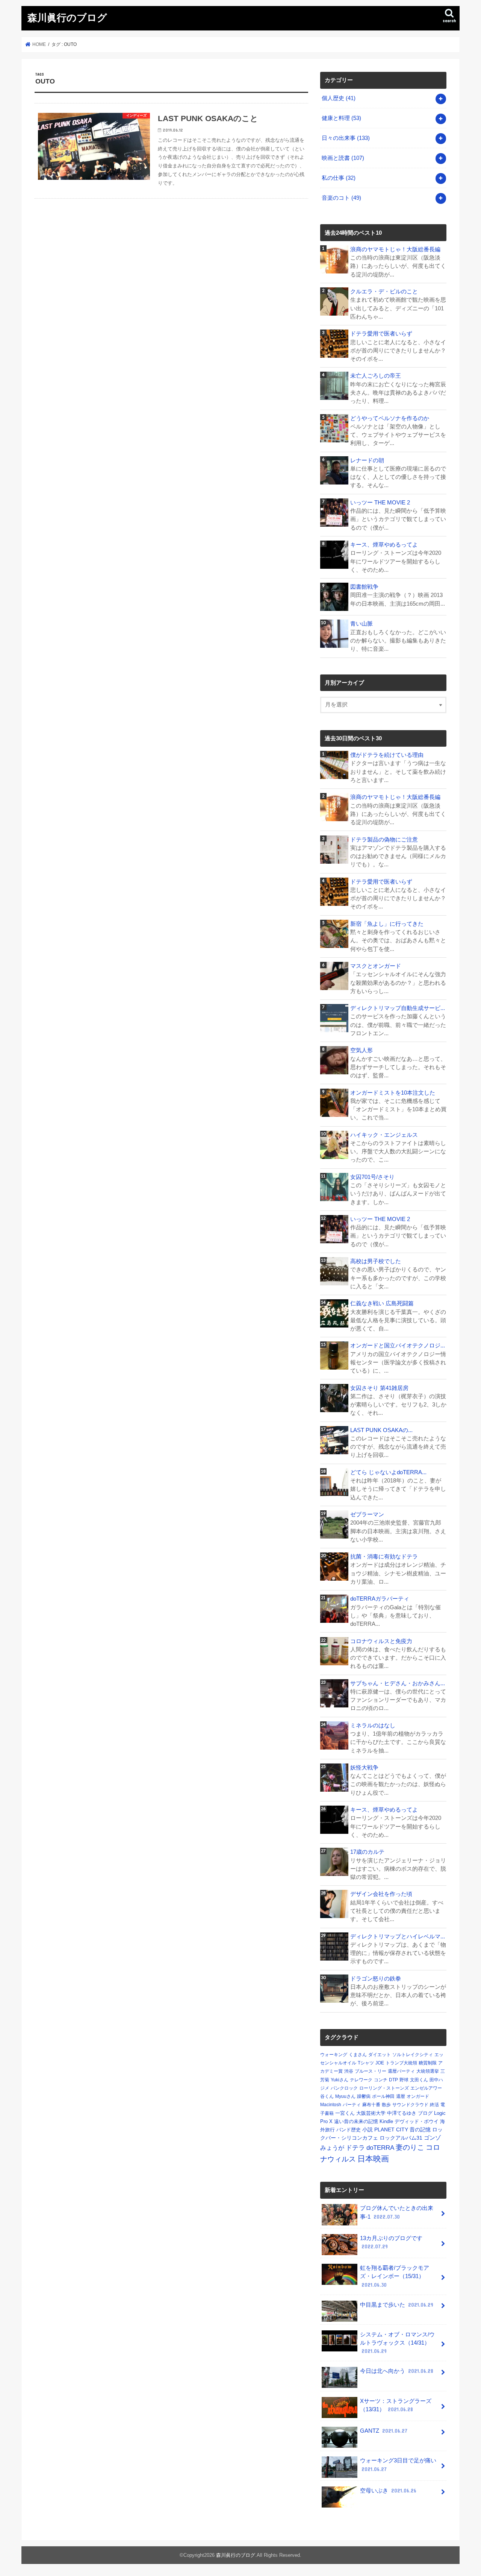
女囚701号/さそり (372, 1177)
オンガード (418, 2096)
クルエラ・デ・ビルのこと (384, 292)
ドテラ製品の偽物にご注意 (384, 840)
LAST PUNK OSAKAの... (381, 1430)
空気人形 (362, 1050)
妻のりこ (410, 2147)
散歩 (386, 2105)
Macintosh (331, 2105)
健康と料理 (341, 118)
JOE (380, 2063)
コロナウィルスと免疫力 (381, 1641)
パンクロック (344, 2088)
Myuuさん (345, 2096)
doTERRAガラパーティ (380, 1599)
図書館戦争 (364, 587)
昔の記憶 (420, 2129)
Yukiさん (340, 2080)
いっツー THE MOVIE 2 (380, 503)
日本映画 (373, 2159)
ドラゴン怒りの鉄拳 (376, 1979)
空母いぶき (388, 2491)
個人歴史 (339, 98)
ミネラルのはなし (373, 1725)
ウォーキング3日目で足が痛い (398, 2465)
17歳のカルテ (367, 1852)
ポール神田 (383, 2096)
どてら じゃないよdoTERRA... (388, 1472)
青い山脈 (362, 624)
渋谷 (349, 2071)
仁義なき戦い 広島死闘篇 (382, 1303)
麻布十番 (371, 2105)
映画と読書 (343, 158)
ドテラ (355, 2148)
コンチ (381, 2080)
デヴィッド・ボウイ (417, 2121)
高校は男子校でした (376, 1261)
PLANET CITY (391, 2129)
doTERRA (380, 2148)
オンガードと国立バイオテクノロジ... (398, 1346)
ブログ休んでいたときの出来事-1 (397, 2212)
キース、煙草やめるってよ (384, 545)
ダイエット (380, 2055)
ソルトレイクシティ (413, 2055)
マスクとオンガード (376, 966)
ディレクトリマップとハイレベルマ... (398, 1937)
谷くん (327, 2096)
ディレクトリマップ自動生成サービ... (398, 1008)
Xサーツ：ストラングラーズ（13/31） (396, 2405)
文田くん (419, 2080)
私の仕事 (339, 178)
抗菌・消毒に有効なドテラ (384, 1557)
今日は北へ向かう (397, 2371)
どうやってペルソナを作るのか (390, 418)
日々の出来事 (346, 138)
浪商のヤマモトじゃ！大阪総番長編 (395, 249)
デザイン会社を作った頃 (381, 1894)
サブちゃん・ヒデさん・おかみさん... (398, 1683)
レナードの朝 (367, 460)
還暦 (401, 2096)
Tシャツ (366, 2063)
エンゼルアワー (426, 2088)
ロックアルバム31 (401, 2138)
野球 (404, 2080)
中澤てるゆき (402, 2113)
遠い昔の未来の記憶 (356, 2121)
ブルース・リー (371, 2071)
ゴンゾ (432, 2138)
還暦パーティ (401, 2071)
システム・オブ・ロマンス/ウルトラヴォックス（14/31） (397, 2343)
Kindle (386, 2121)
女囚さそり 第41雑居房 (379, 1388)
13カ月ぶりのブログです (391, 2242)
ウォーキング (334, 2055)
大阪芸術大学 (371, 2113)
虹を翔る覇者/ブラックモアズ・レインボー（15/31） (395, 2276)
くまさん (358, 2055)
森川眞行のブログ (67, 17)
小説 (368, 2129)
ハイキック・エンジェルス (384, 1135)
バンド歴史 (349, 2130)
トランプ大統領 (401, 2063)
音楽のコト (341, 198)
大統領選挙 (428, 2071)
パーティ (352, 2105)
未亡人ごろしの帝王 (376, 376)
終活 (434, 2105)
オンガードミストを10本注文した (393, 1093)
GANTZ (384, 2431)
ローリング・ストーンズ (384, 2088)
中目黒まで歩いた (397, 2305)
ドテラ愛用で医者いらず (381, 334)
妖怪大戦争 (364, 1768)
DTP (393, 2080)
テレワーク (361, 2080)
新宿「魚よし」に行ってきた (387, 924)
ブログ (425, 2113)
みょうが (332, 2148)
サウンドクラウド (410, 2105)
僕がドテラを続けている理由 (387, 755)
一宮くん (345, 2113)
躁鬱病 (364, 2096)
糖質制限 (428, 2063)
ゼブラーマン (367, 1514)
